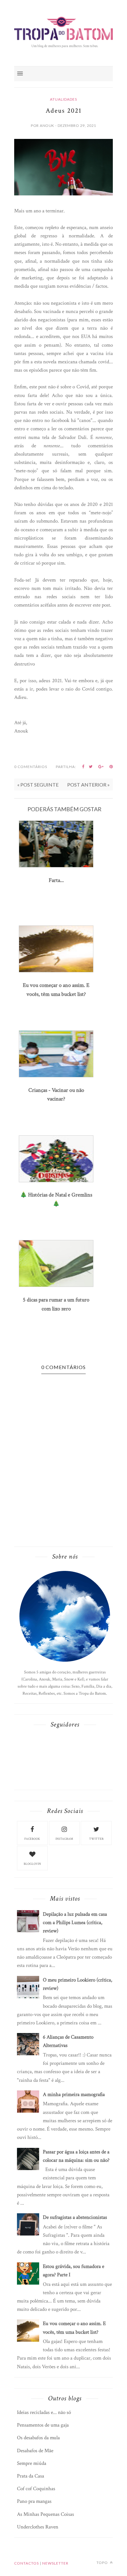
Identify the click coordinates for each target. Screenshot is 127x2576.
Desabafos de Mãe (35, 2451)
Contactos (27, 2563)
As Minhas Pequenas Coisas (45, 2514)
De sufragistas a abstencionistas (75, 2217)
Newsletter (55, 2563)
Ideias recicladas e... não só (44, 2412)
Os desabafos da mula (38, 2438)
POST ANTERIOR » (88, 785)
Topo (103, 2563)
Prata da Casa (31, 2476)
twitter (96, 1839)
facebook (32, 1839)
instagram (64, 1839)
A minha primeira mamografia (74, 2094)
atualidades (63, 99)
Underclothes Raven (38, 2527)
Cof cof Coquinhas (36, 2489)
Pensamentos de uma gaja (43, 2425)
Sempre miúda (32, 2463)
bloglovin (32, 1864)
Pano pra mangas (34, 2501)
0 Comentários (31, 767)
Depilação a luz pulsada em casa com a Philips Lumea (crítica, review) (75, 1923)
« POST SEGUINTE (38, 785)
